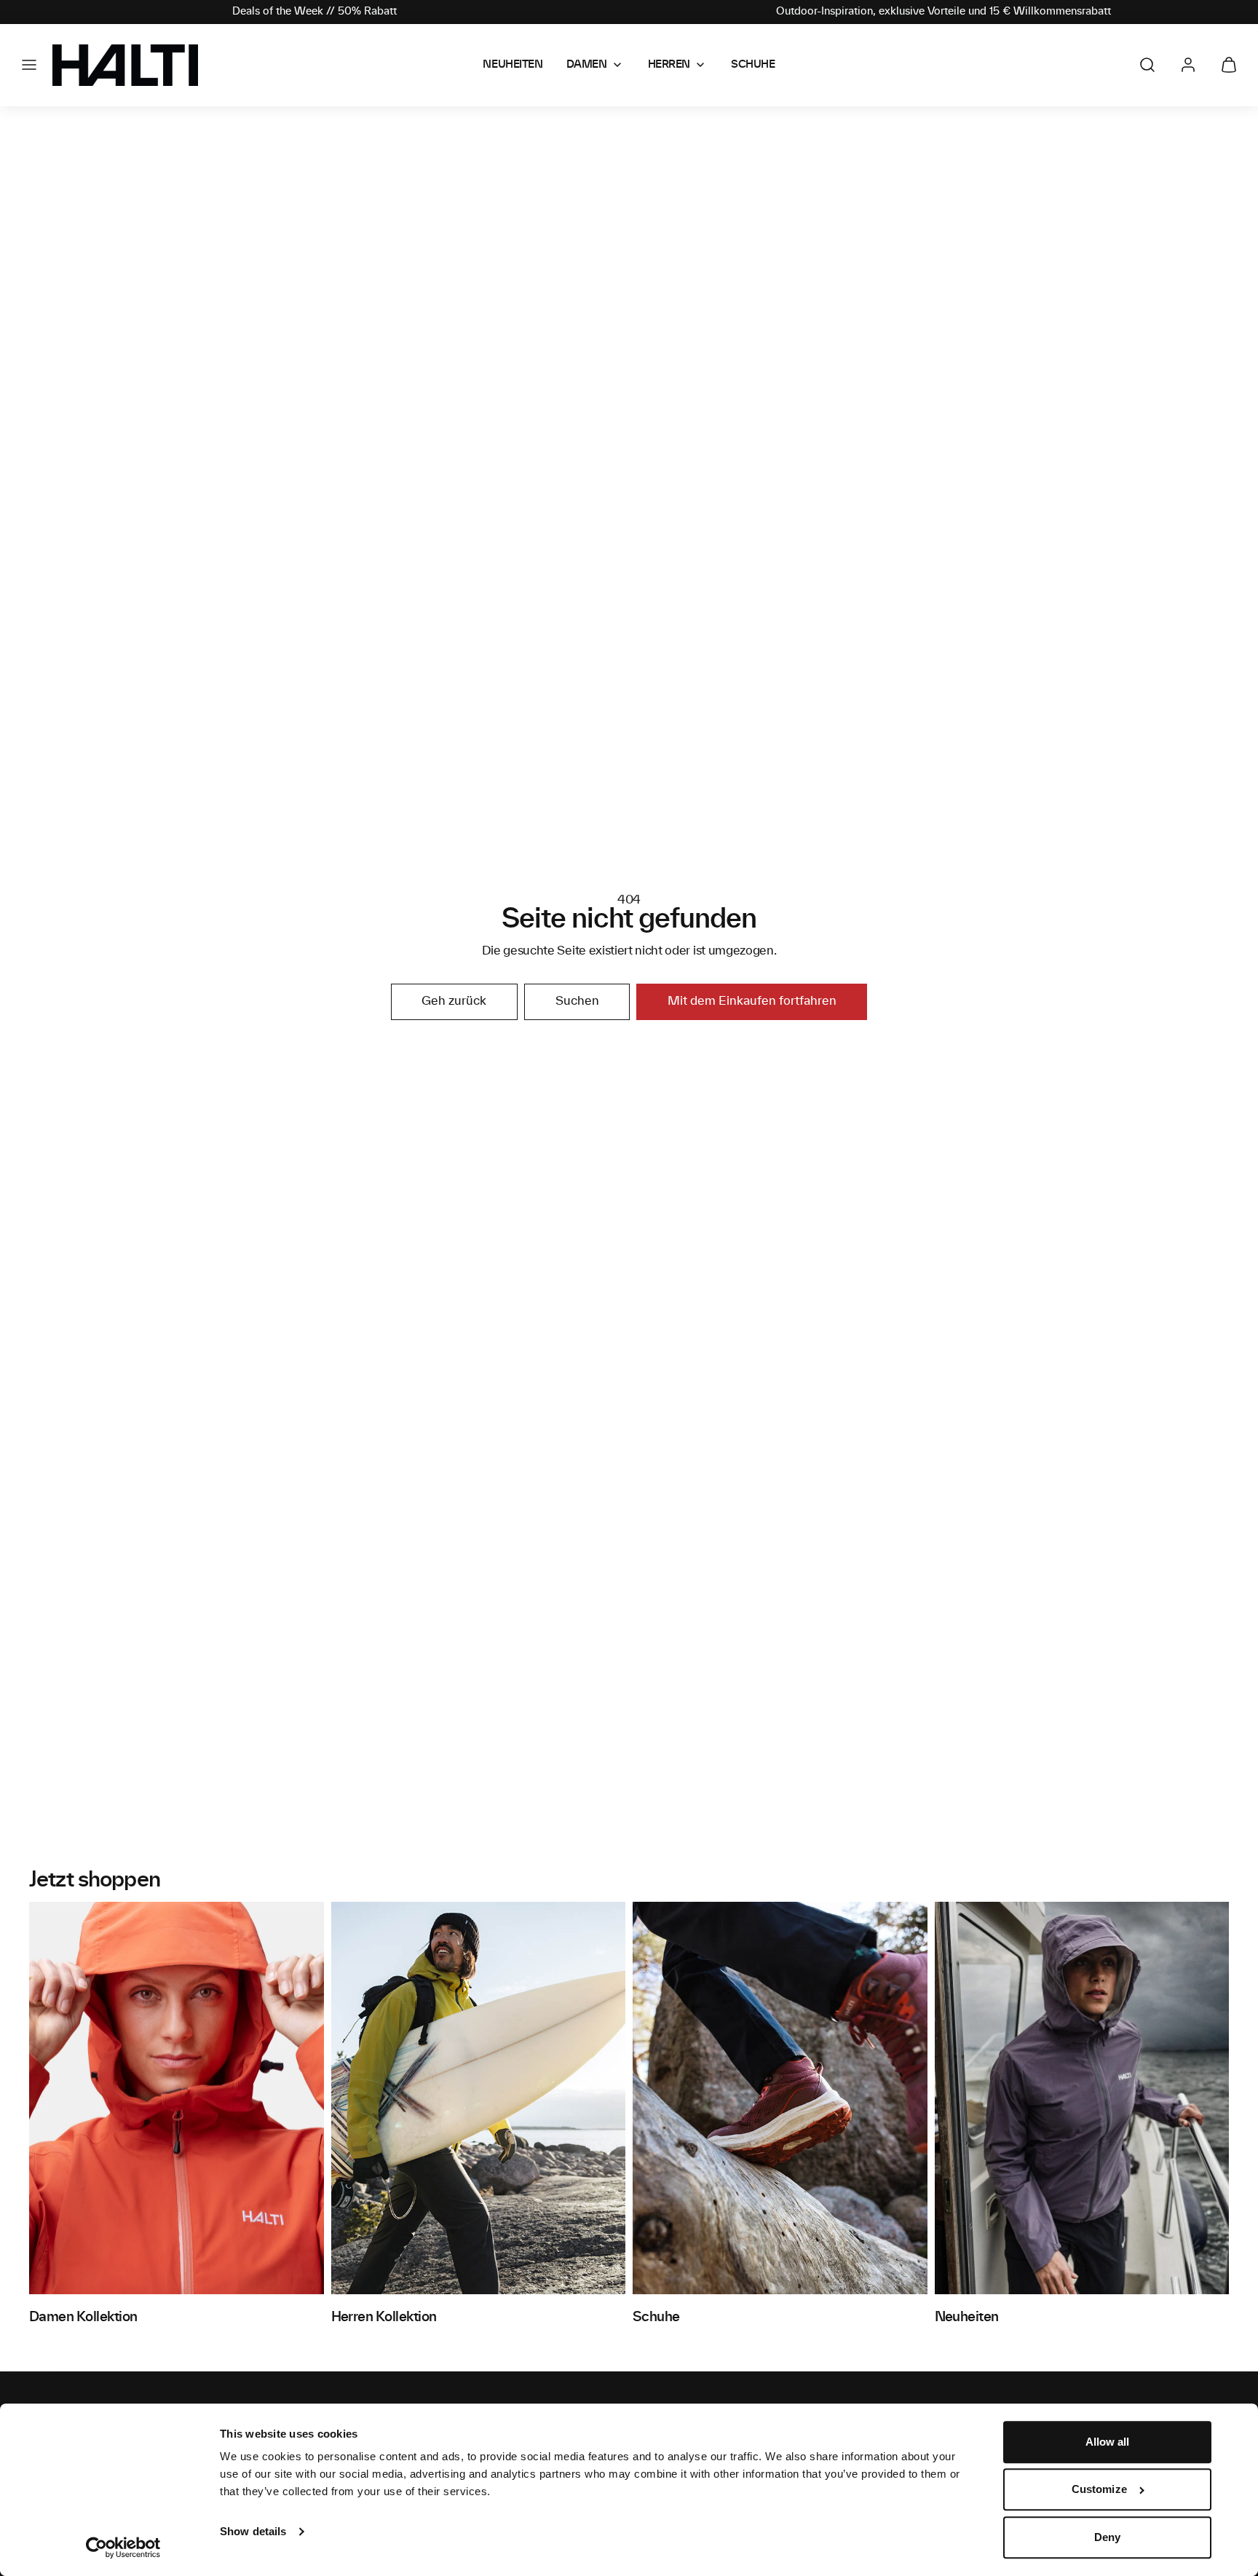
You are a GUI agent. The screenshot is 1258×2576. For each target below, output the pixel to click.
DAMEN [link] (587, 65)
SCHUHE (753, 65)
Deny (1107, 2537)
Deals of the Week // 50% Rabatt (314, 12)
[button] (29, 65)
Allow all (1108, 2442)
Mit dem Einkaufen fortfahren (752, 1001)
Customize (1099, 2490)
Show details (253, 2531)
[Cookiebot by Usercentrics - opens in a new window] (123, 2548)
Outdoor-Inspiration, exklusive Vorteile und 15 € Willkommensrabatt (943, 12)
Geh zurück (454, 1001)
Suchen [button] (577, 1001)
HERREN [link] (669, 65)
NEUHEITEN (513, 65)
